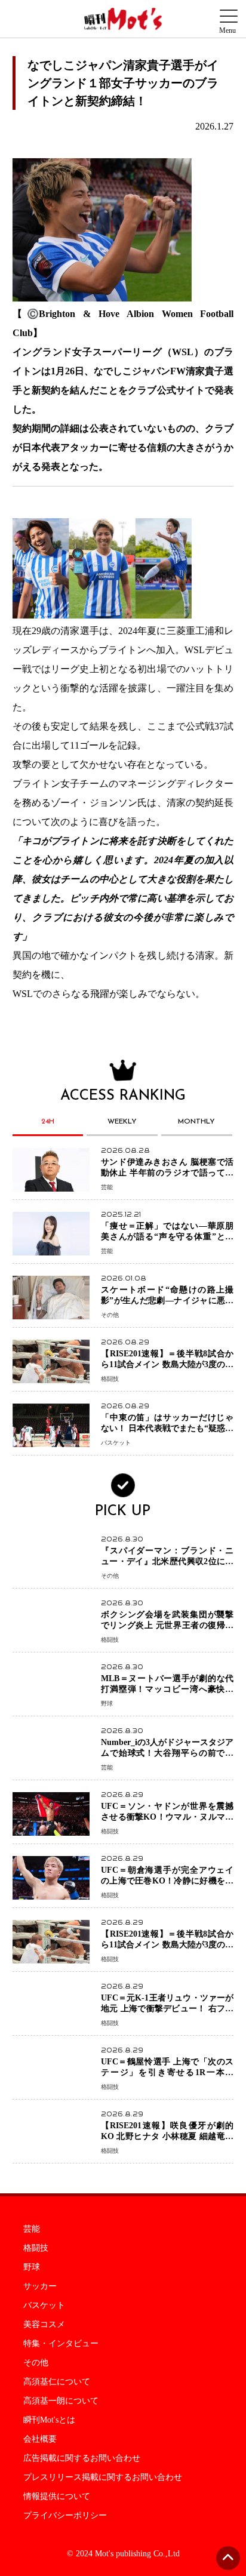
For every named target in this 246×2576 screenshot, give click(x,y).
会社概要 (40, 2439)
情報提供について (57, 2497)
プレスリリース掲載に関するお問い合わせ (103, 2477)
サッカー (40, 2286)
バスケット (44, 2306)
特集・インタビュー (61, 2344)
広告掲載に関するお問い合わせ (82, 2458)
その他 (36, 2363)
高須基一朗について (61, 2401)
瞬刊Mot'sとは (49, 2420)
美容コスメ (44, 2325)
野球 (32, 2267)
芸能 (32, 2229)
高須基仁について (57, 2382)
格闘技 (36, 2248)
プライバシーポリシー (65, 2516)
